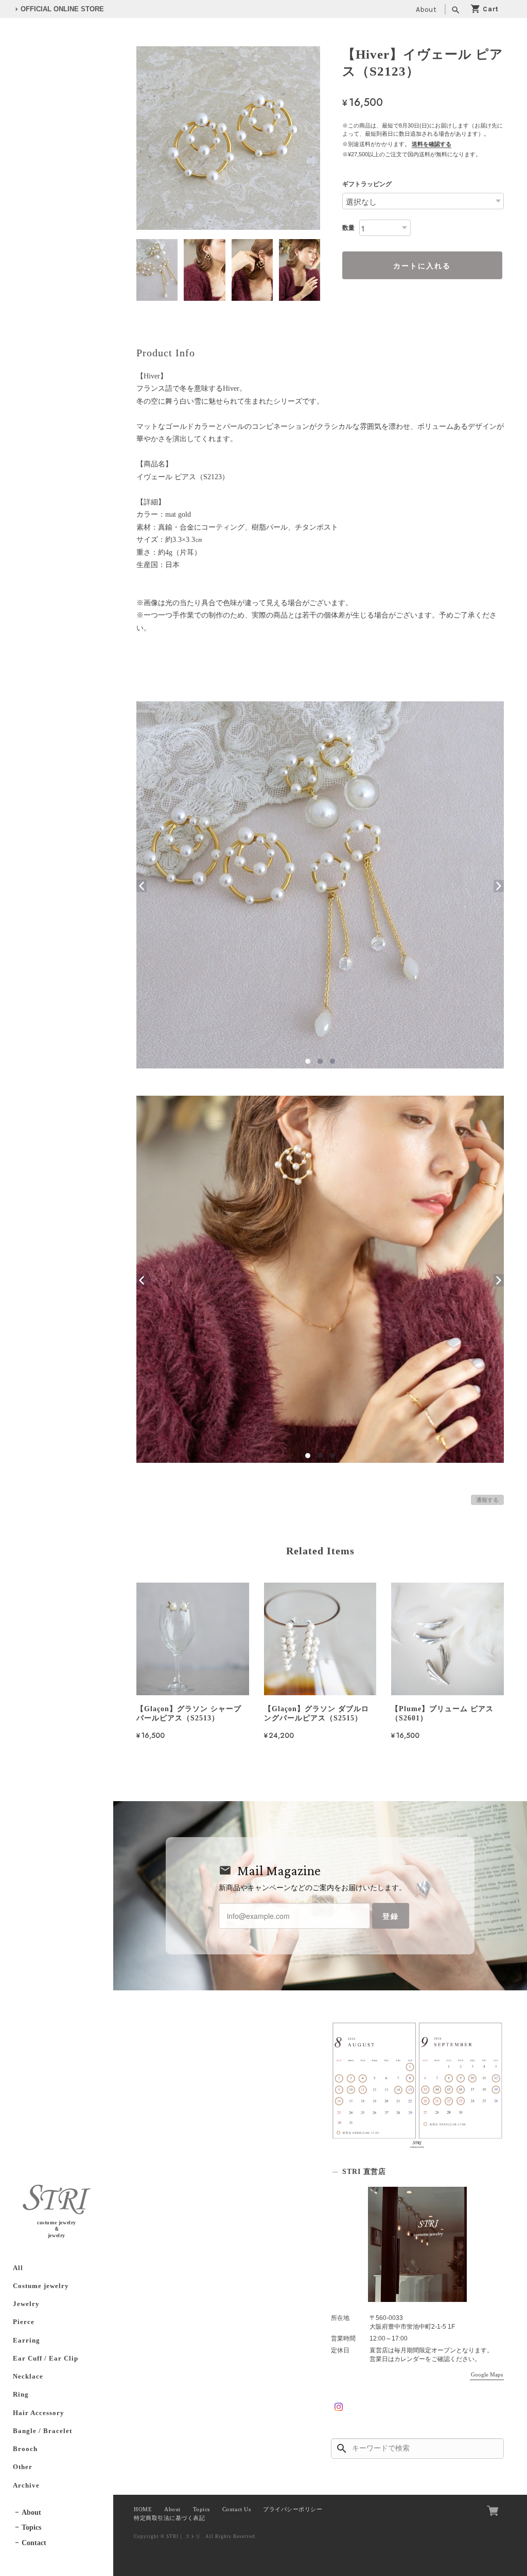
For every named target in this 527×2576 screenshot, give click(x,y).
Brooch (25, 2449)
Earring (27, 2341)
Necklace (28, 2377)
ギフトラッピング (367, 184)
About (426, 10)
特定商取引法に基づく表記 (169, 2518)
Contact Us (236, 2509)
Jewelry (26, 2304)
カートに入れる (422, 265)
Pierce (24, 2322)
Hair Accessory (39, 2413)
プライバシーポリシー (293, 2509)
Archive (26, 2486)
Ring (21, 2394)
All (18, 2268)
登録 (391, 1916)
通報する (487, 1500)
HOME (143, 2509)
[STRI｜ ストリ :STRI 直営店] (417, 2244)
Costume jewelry (41, 2286)
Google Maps (487, 2374)
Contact (34, 2543)
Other (23, 2467)
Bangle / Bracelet (42, 2431)
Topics (31, 2527)
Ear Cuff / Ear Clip (46, 2359)
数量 (348, 228)
